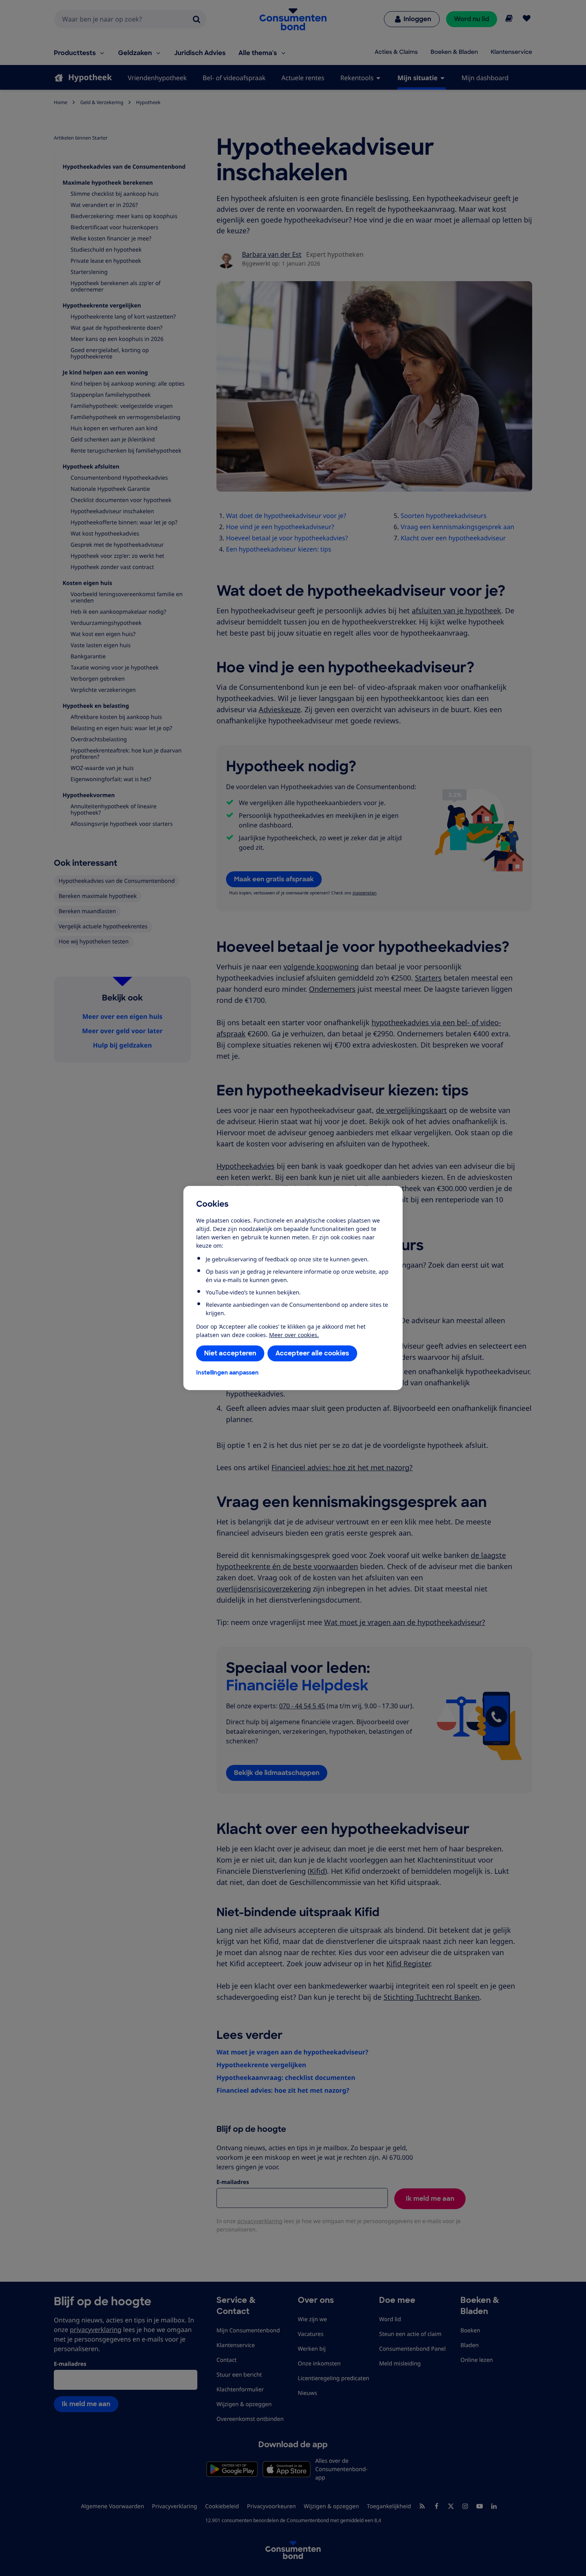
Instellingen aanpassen (227, 1373)
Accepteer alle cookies (312, 1353)
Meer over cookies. (294, 1335)
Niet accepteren (230, 1353)
